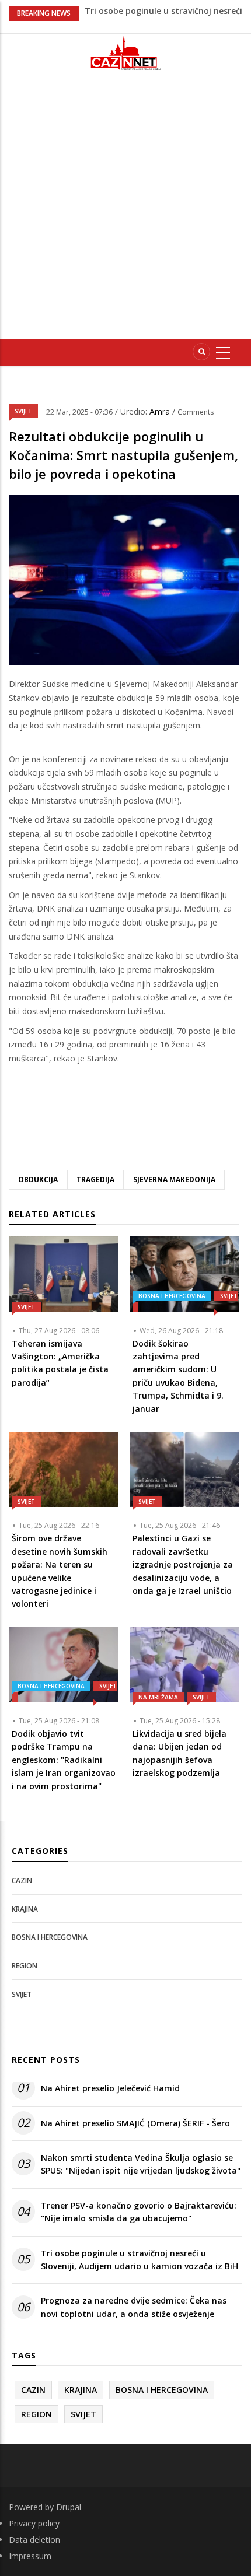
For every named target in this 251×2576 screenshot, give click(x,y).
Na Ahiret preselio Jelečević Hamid (110, 2088)
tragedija (95, 1180)
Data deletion (34, 2540)
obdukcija (38, 1180)
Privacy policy (34, 2523)
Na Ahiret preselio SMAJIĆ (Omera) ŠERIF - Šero (135, 2123)
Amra (161, 411)
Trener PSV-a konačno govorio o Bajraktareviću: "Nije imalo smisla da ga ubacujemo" (139, 2212)
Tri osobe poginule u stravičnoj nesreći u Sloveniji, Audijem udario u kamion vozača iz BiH (140, 2260)
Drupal (69, 2507)
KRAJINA (25, 1909)
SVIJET (23, 411)
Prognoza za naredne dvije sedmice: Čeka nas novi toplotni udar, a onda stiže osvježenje (134, 2307)
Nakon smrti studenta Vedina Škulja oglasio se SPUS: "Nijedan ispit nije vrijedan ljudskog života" (141, 2164)
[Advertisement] (125, 210)
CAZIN (22, 1881)
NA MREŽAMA (158, 1697)
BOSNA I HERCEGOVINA (172, 1296)
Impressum (30, 2556)
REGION (25, 1966)
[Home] (125, 53)
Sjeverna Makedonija (174, 1180)
